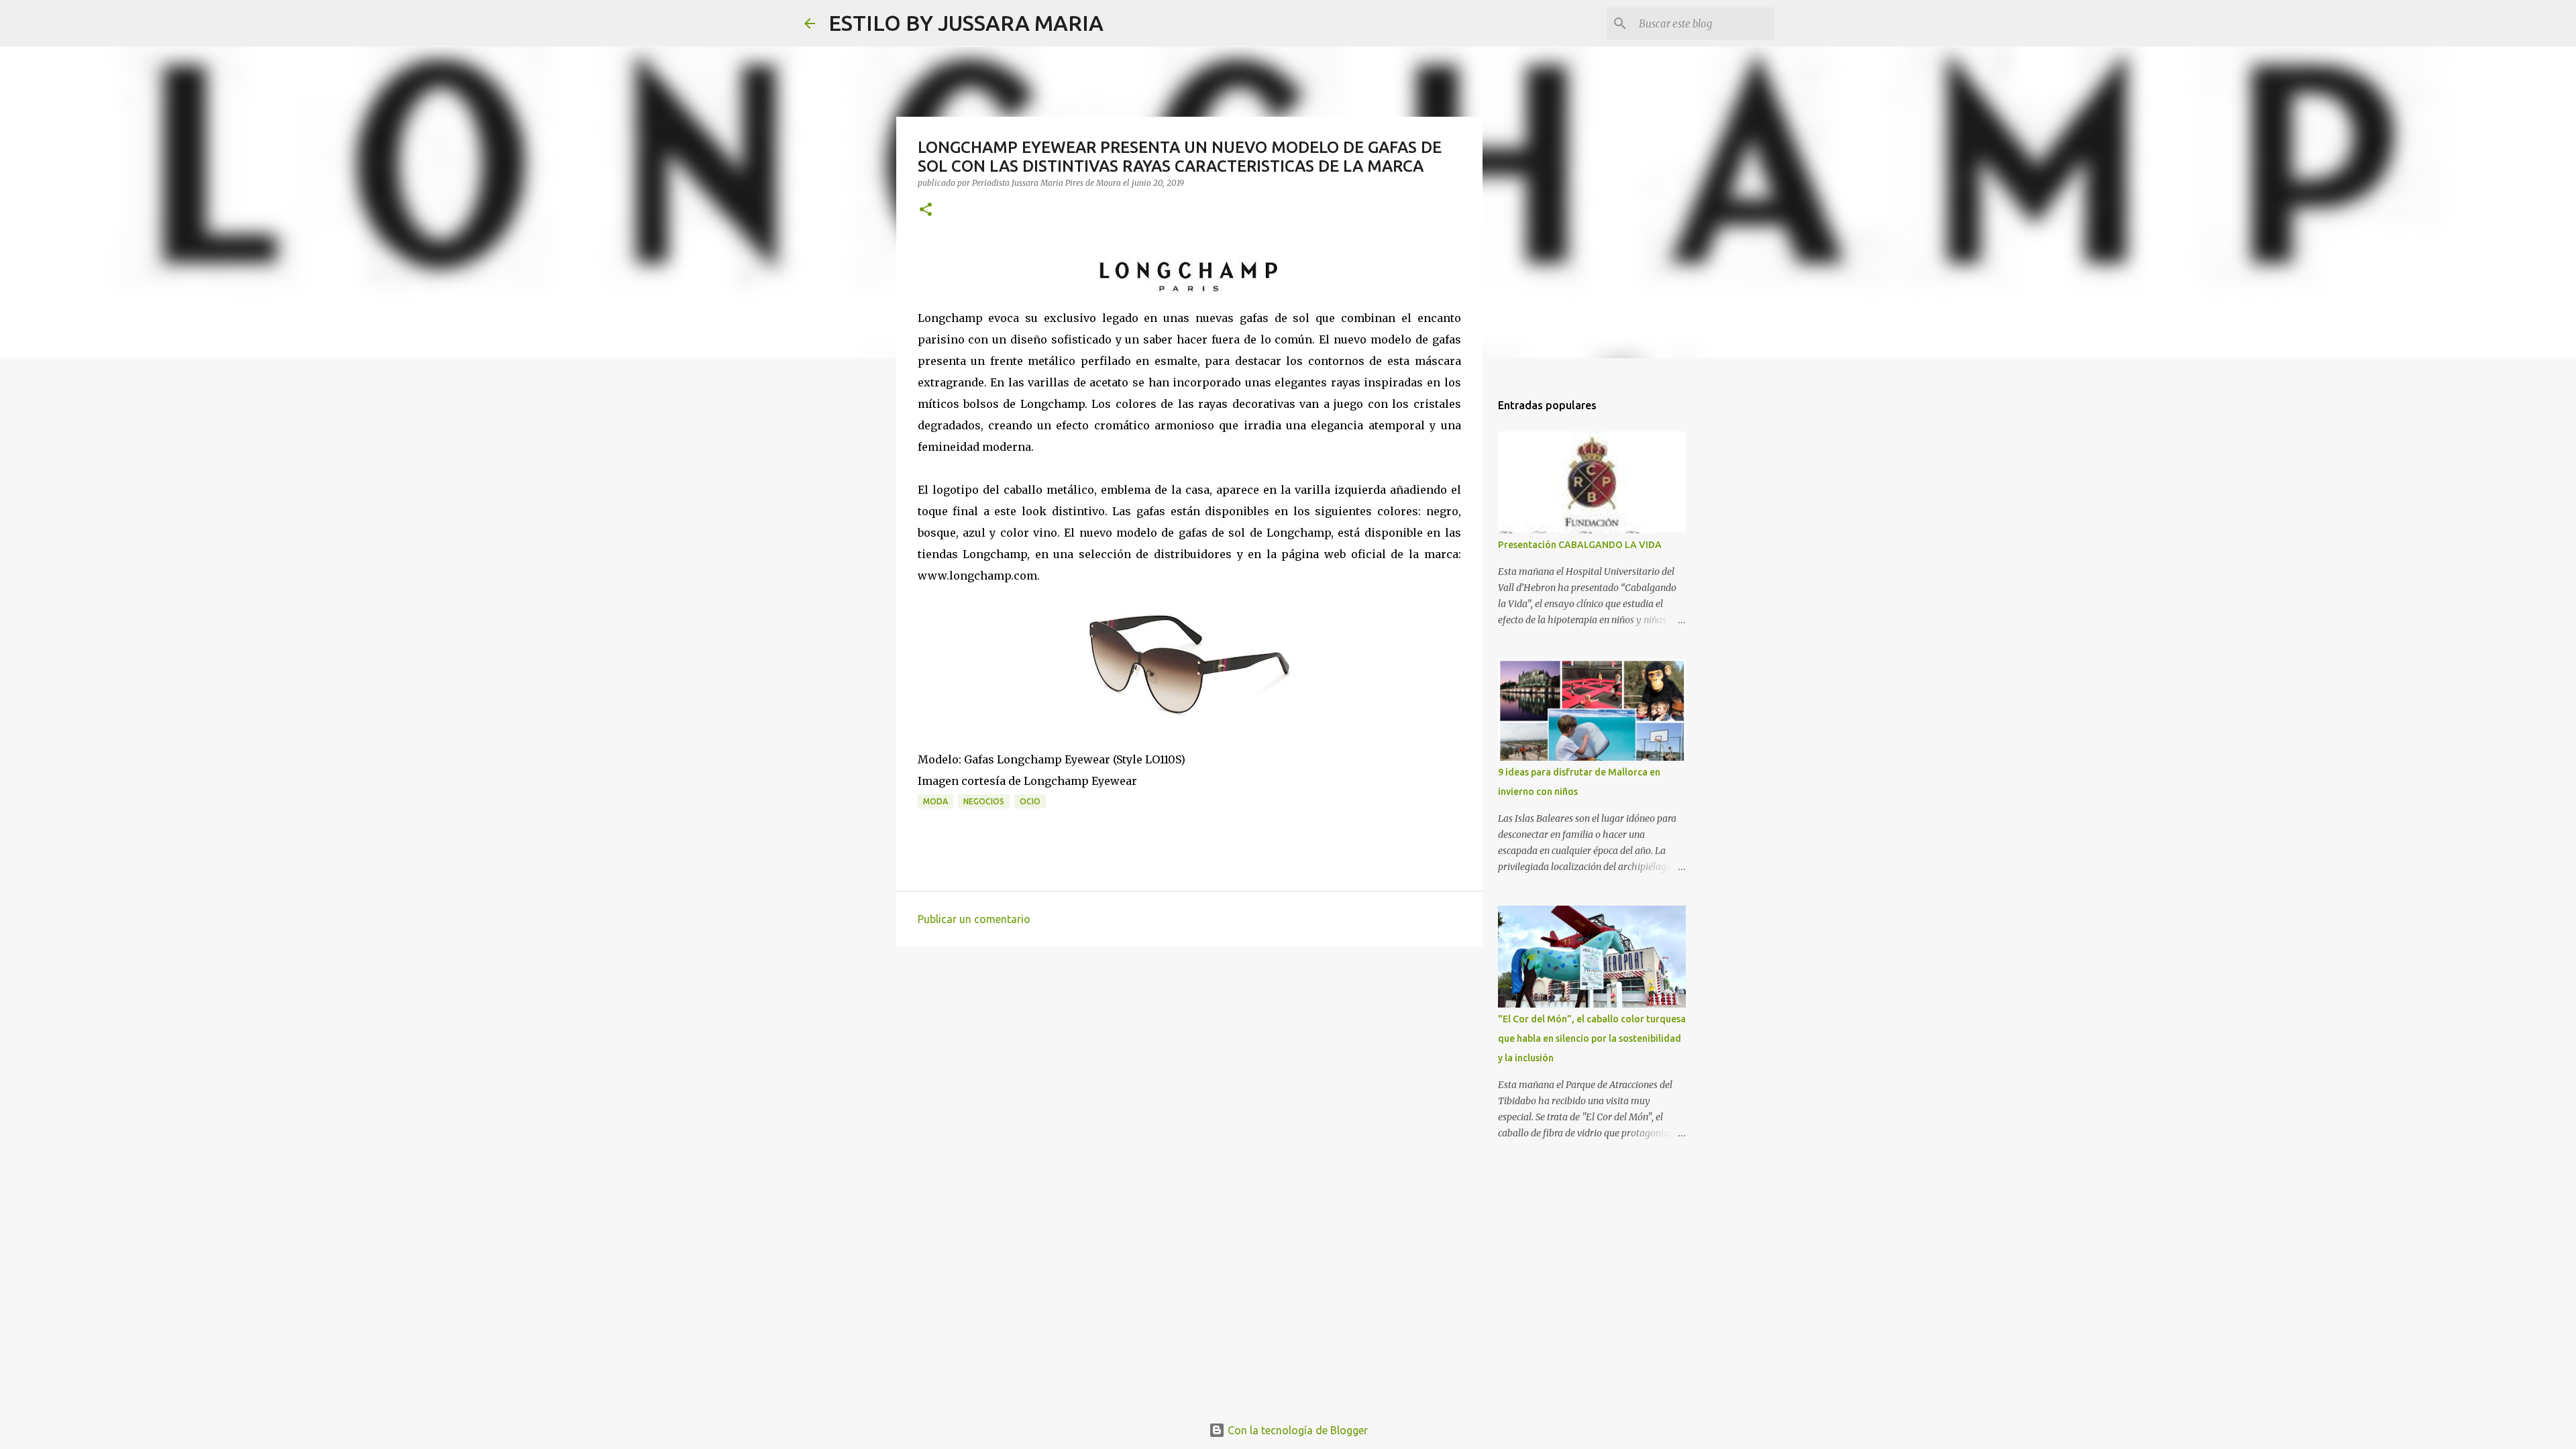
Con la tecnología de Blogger (1296, 1430)
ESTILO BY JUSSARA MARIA (966, 23)
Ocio (1030, 801)
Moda (935, 801)
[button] (926, 210)
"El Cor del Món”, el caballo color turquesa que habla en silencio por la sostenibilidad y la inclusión (1592, 1038)
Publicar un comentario (974, 919)
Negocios (984, 801)
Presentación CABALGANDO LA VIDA (1580, 545)
